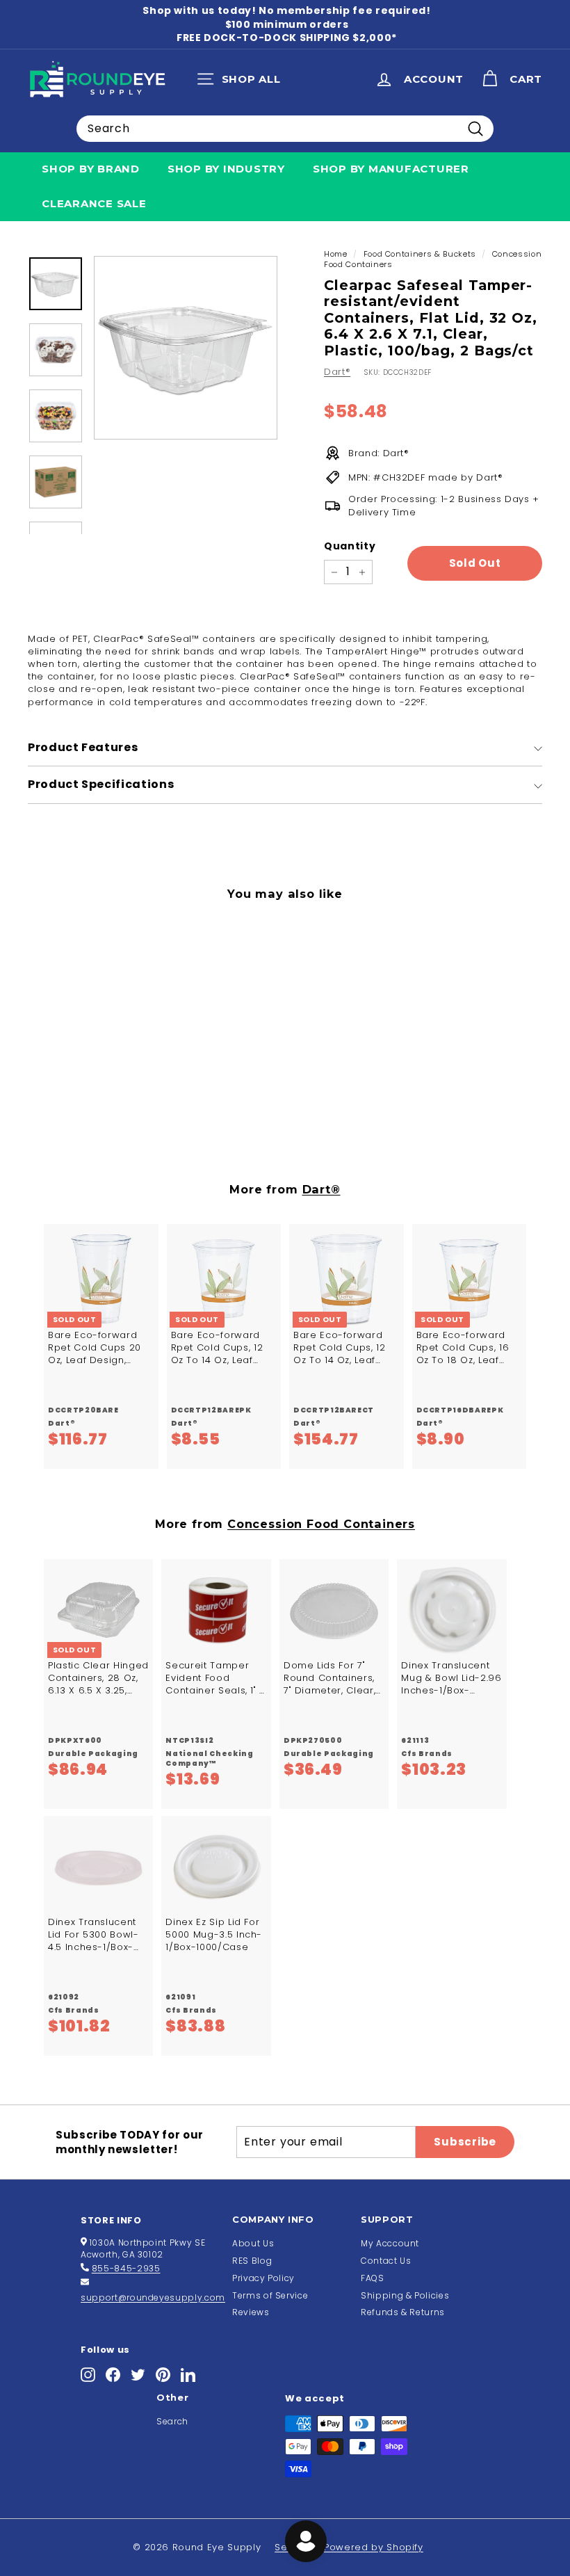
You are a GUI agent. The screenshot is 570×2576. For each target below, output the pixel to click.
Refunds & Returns (403, 2312)
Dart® (337, 372)
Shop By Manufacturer (391, 169)
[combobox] (285, 129)
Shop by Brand (91, 169)
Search (172, 2421)
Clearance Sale (94, 203)
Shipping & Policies (405, 2295)
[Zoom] (186, 348)
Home (336, 254)
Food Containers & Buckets (420, 254)
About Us (253, 2243)
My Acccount (390, 2243)
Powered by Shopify (374, 2547)
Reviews (251, 2312)
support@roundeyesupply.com (153, 2297)
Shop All (242, 82)
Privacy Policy (263, 2278)
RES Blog (252, 2261)
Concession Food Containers (321, 1524)
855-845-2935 (126, 2268)
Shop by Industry (226, 169)
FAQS (373, 2278)
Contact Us (386, 2261)
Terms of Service (270, 2295)
